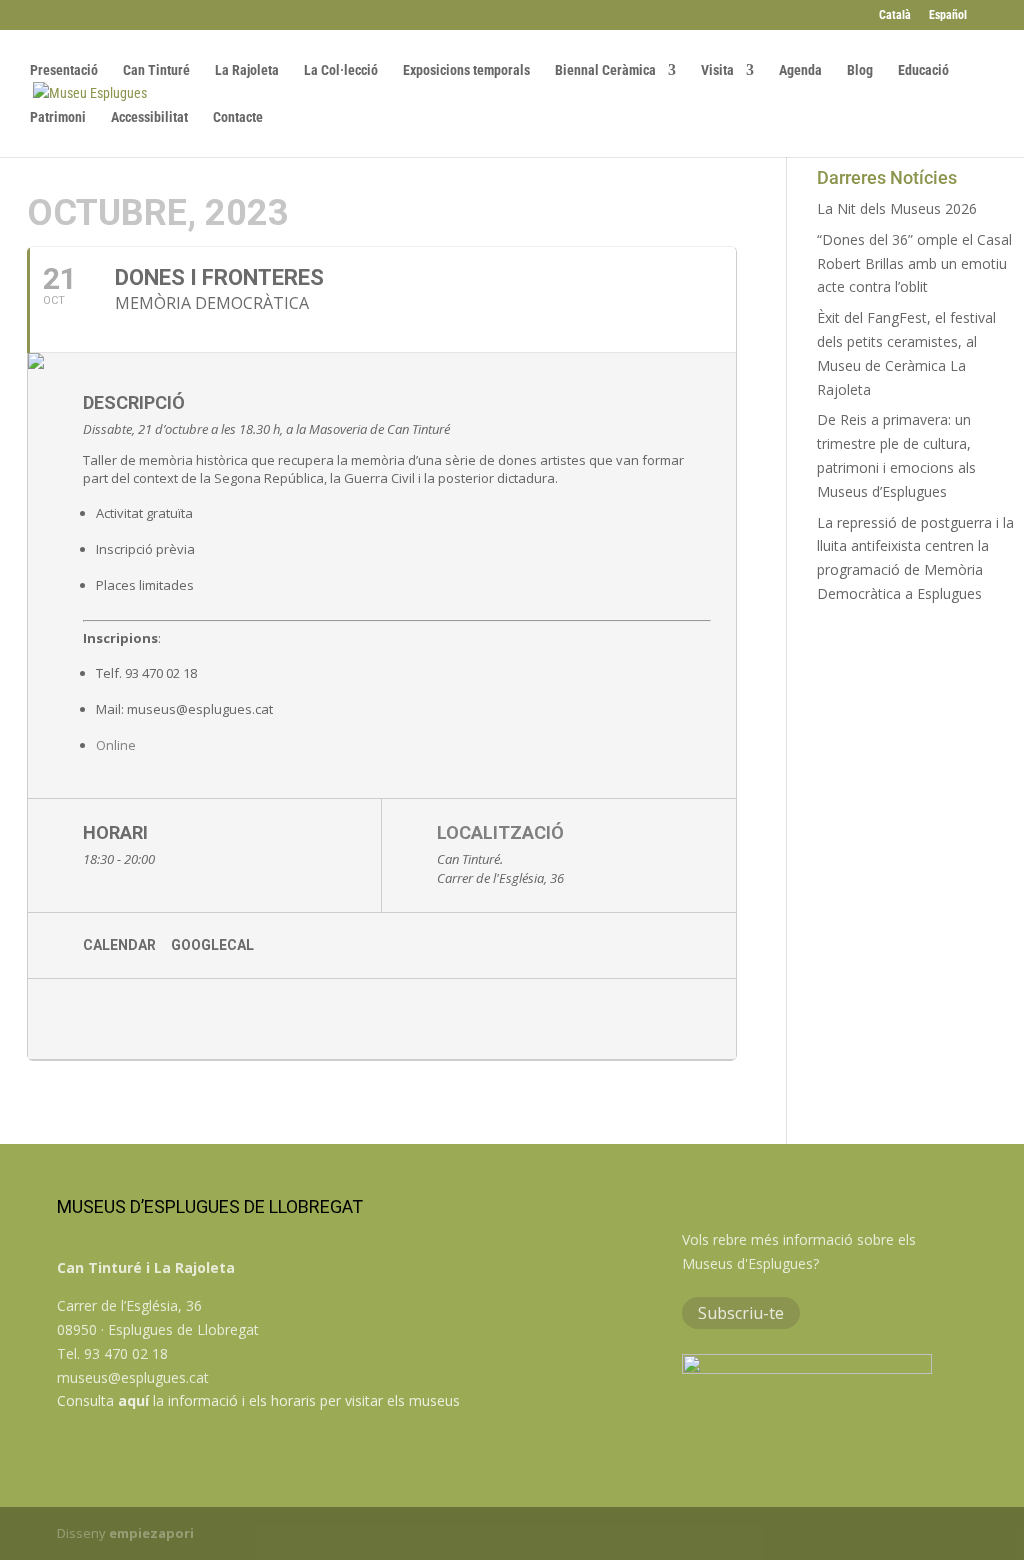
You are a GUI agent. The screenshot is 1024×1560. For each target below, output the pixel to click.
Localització (500, 832)
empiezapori (151, 1533)
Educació (923, 70)
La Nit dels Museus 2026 (897, 208)
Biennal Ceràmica (605, 70)
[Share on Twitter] (133, 1019)
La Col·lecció (341, 70)
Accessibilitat (149, 117)
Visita (717, 70)
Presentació (64, 70)
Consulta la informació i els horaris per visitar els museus (258, 1400)
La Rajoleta (247, 70)
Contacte (238, 117)
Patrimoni (58, 117)
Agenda (800, 70)
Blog (860, 70)
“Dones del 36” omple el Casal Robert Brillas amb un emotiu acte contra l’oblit (914, 263)
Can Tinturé (156, 70)
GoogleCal (212, 945)
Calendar (119, 945)
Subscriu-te (741, 1313)
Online (117, 745)
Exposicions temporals (466, 70)
